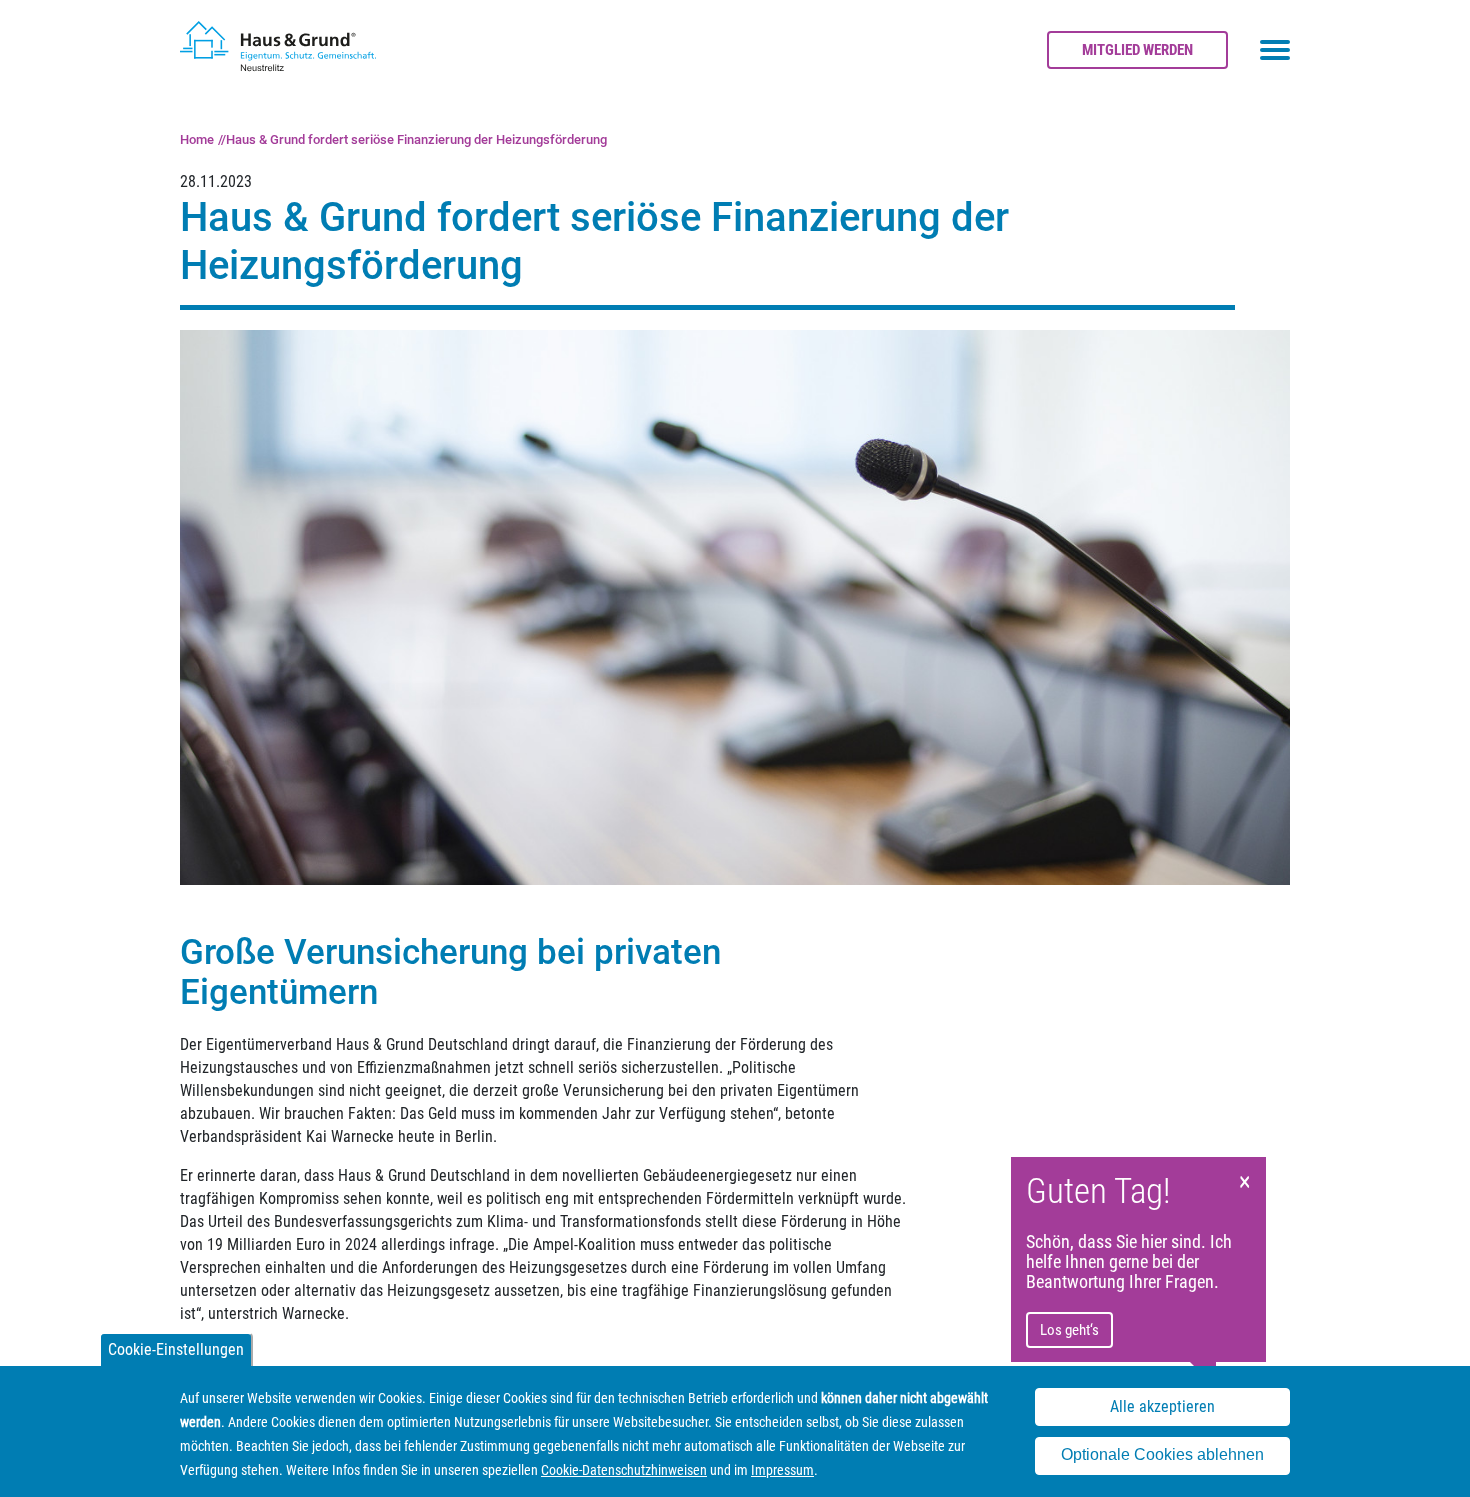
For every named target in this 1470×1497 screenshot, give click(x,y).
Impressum (782, 1470)
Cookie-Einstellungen (176, 1349)
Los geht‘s (1069, 1330)
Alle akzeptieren (1162, 1407)
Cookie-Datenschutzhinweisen (624, 1470)
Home (197, 139)
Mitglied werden (1137, 50)
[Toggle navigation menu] (1275, 50)
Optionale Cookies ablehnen (1162, 1455)
